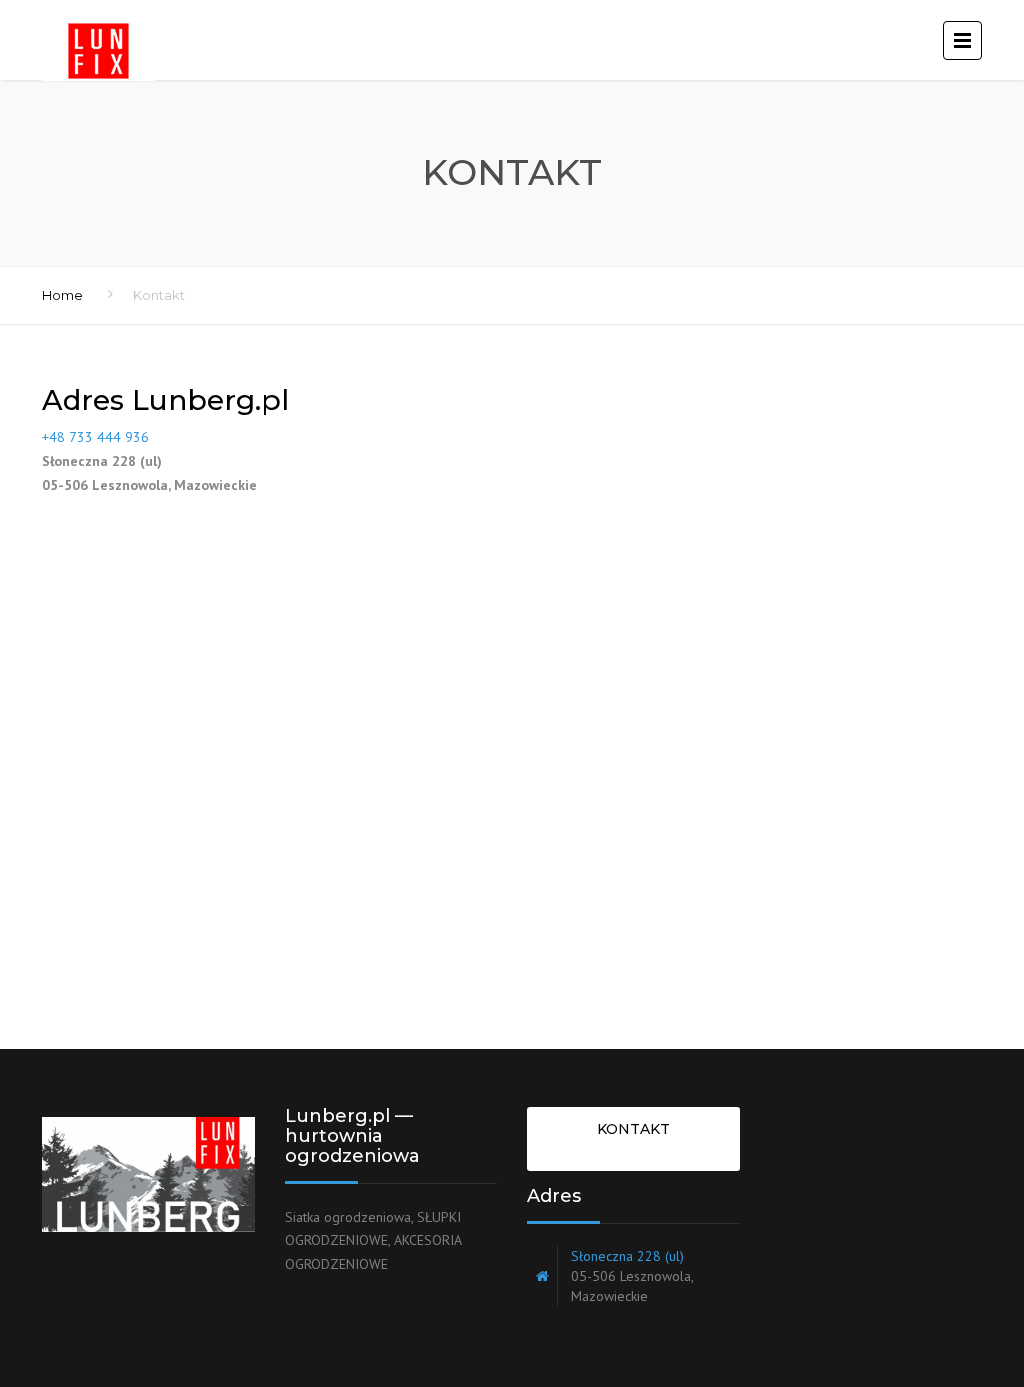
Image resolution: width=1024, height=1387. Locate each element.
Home (62, 295)
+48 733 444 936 (95, 437)
